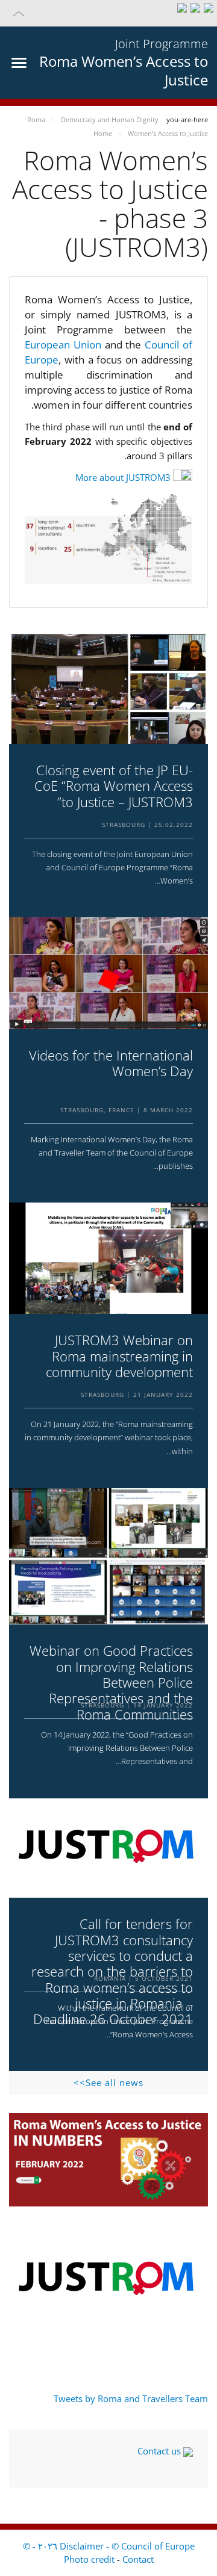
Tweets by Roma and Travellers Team (131, 2398)
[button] (108, 13)
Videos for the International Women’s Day (111, 1063)
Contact (138, 2559)
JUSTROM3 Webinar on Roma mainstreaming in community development (119, 1356)
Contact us (160, 2451)
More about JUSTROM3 (123, 477)
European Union (65, 345)
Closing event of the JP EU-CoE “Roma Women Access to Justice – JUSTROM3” (114, 786)
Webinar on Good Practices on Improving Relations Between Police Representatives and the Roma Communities (111, 1682)
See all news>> (108, 2082)
